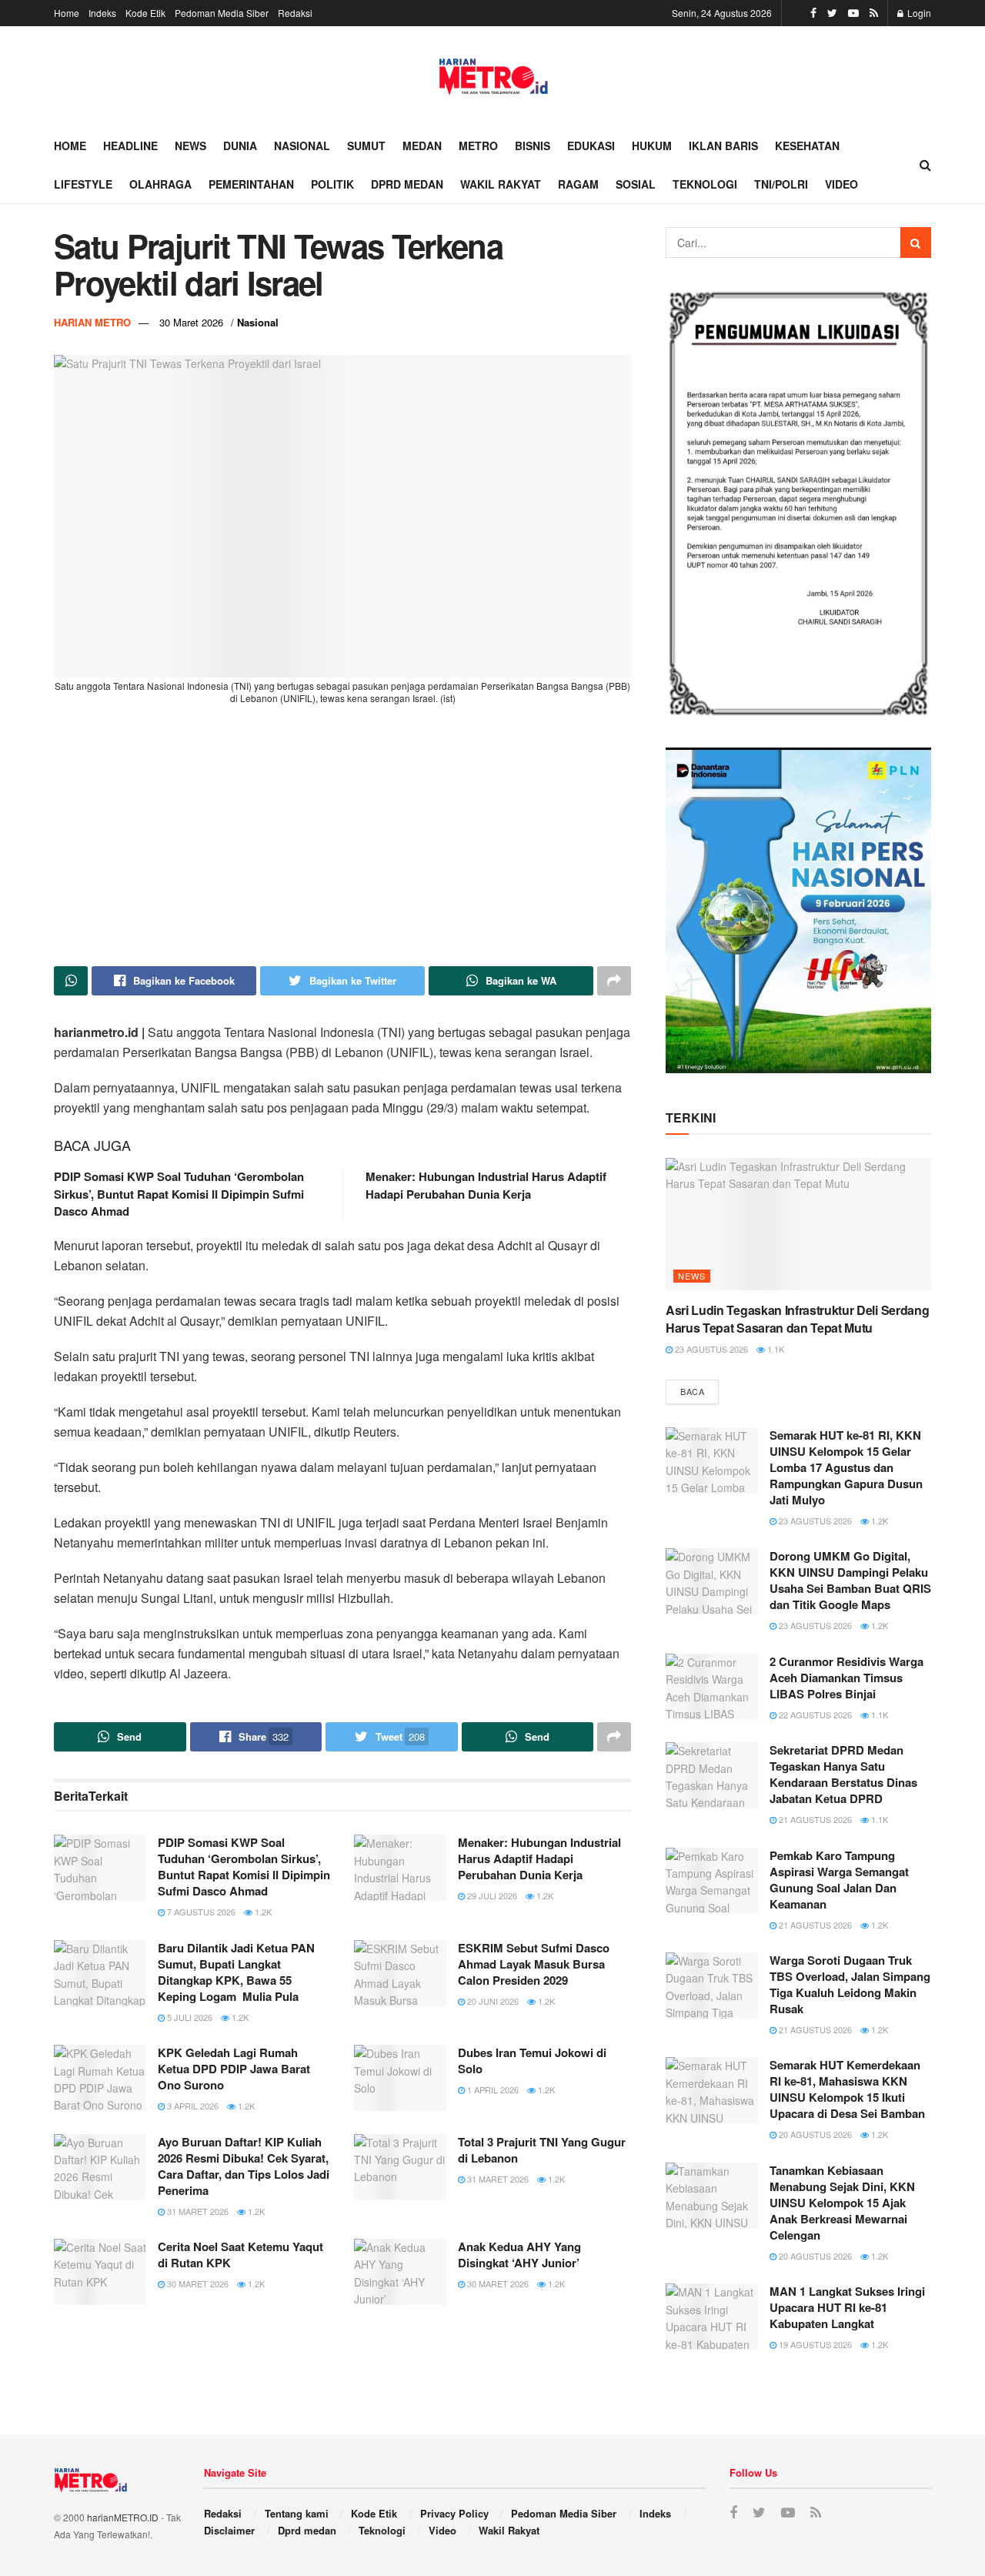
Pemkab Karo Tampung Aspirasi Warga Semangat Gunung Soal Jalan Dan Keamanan (839, 1880)
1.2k (262, 1912)
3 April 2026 (192, 2106)
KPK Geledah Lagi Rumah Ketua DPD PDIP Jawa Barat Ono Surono (234, 2069)
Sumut (366, 146)
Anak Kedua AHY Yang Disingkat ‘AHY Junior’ (519, 2255)
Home (67, 13)
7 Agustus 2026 (200, 1912)
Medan (422, 146)
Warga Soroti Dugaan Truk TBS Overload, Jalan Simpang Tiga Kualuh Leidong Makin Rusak (850, 1984)
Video (841, 184)
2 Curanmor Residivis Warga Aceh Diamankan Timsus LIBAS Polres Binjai (846, 1678)
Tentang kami (297, 2513)
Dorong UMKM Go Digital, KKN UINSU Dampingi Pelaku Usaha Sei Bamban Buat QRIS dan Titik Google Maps (850, 1580)
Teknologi (705, 184)
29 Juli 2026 (491, 1895)
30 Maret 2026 (191, 322)
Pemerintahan (251, 184)
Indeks (102, 13)
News (190, 146)
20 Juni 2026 (492, 2001)
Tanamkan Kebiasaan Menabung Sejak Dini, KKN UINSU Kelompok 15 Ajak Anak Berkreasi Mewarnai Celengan (842, 2203)
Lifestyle (83, 184)
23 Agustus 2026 (710, 1349)
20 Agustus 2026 (814, 2134)
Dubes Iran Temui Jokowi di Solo (532, 2061)
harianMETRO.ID (123, 2517)
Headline (130, 146)
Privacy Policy (454, 2513)
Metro (478, 146)
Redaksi (295, 13)
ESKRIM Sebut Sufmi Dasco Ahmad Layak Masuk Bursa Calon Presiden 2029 (534, 1964)
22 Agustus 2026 (814, 1715)
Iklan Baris (723, 146)
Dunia (240, 146)
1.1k (775, 1349)
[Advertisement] (342, 835)
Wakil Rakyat (501, 184)
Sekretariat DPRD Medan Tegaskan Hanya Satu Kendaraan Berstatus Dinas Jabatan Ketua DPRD (843, 1774)
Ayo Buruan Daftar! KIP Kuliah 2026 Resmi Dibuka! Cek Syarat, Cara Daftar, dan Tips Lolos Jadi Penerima (244, 2166)
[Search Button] (916, 243)
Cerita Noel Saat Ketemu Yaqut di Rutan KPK (240, 2255)
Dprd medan (407, 184)
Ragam (578, 184)
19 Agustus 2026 (814, 2344)
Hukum (652, 146)
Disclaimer (229, 2530)
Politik (332, 184)
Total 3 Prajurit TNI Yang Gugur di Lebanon (542, 2150)
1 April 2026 (492, 2089)
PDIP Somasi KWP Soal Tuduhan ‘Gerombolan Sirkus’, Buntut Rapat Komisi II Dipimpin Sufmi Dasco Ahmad (179, 1194)
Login (918, 13)
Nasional (302, 146)
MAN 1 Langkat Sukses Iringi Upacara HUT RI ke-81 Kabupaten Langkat (847, 2307)
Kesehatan (807, 146)
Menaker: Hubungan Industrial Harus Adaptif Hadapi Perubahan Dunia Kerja (486, 1185)
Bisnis (533, 146)
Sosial (636, 184)
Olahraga (160, 184)
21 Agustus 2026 (814, 1819)
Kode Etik (145, 13)
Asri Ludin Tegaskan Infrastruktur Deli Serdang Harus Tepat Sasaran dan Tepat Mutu (797, 1318)
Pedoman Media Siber (222, 13)
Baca (692, 1391)
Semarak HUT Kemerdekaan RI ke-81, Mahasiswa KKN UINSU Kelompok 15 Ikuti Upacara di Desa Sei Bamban (847, 2089)
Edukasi (591, 146)
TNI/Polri (781, 184)
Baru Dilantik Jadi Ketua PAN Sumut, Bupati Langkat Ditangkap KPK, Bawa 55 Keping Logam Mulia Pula (236, 1972)
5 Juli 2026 (189, 2017)
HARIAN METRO (92, 322)
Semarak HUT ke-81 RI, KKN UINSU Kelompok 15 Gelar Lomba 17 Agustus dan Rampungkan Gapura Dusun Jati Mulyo (846, 1467)
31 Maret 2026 (197, 2211)
